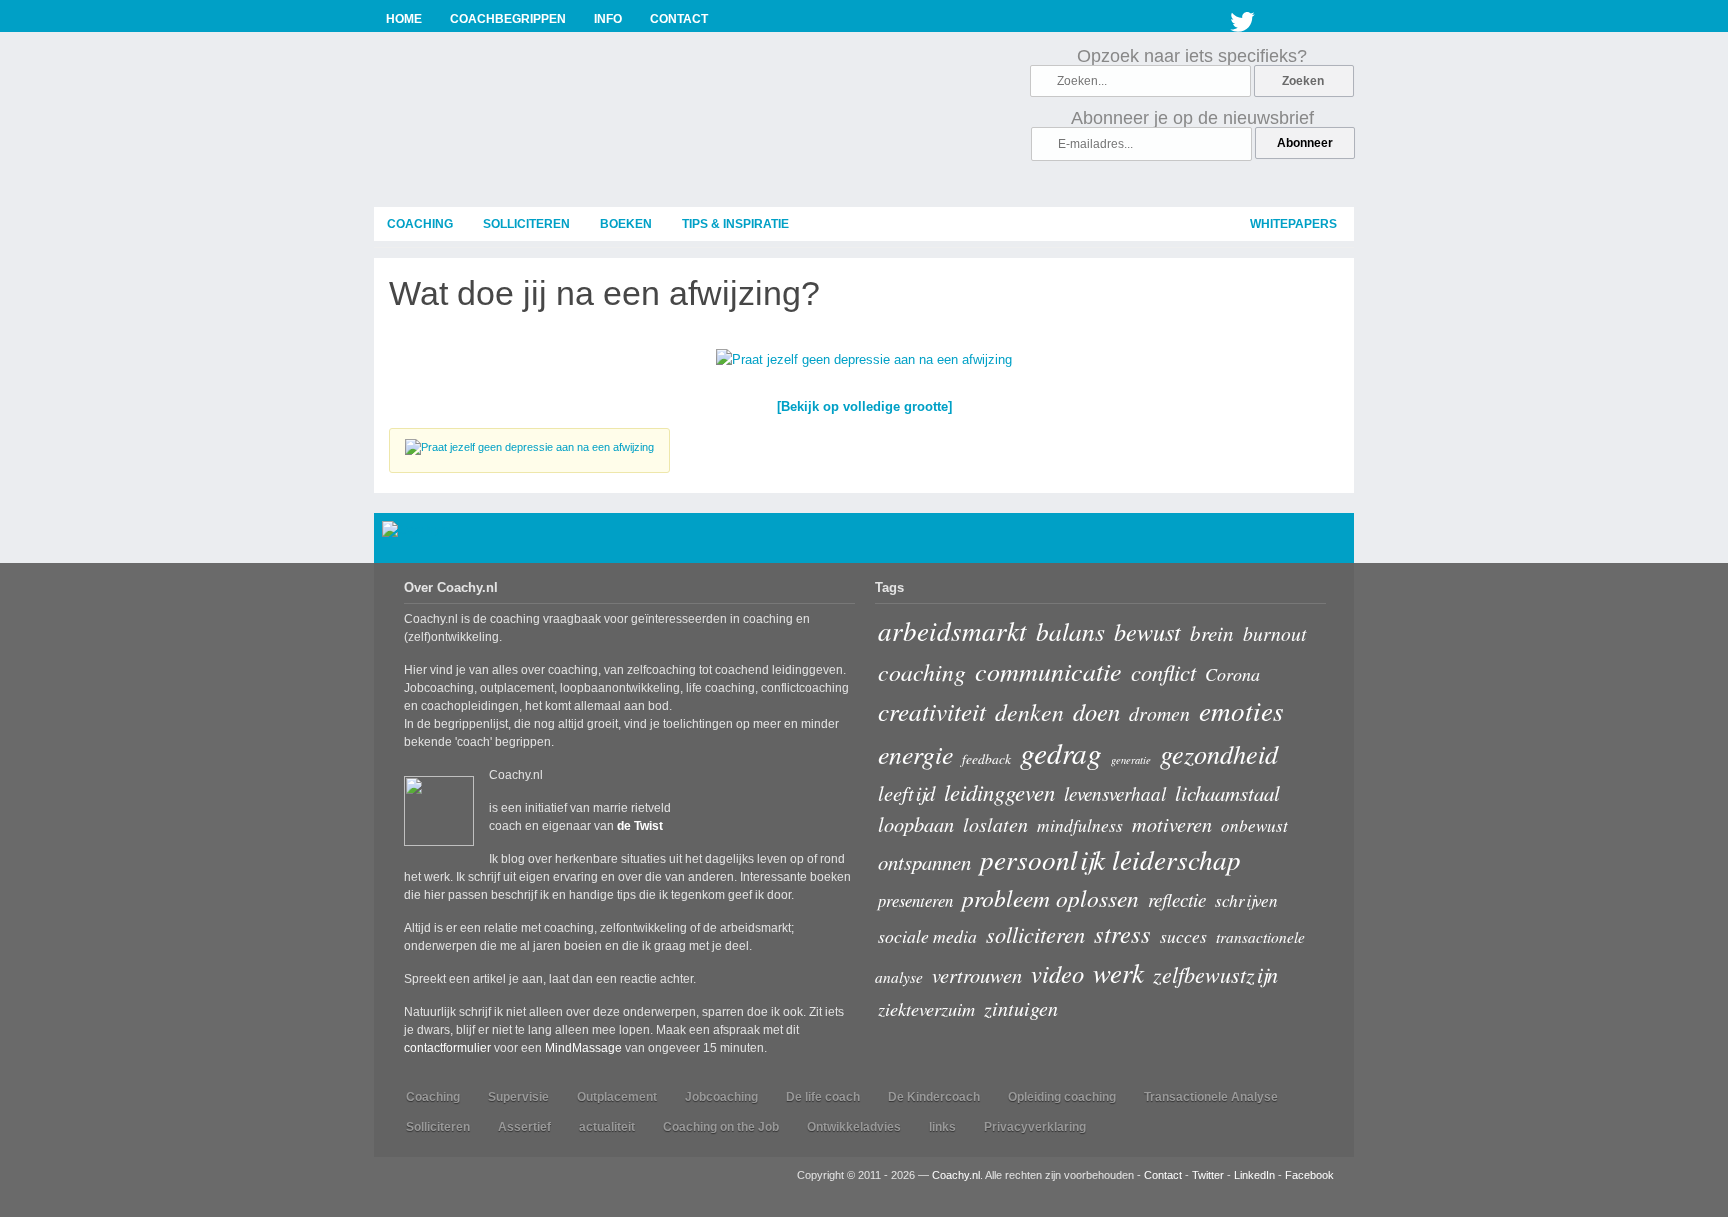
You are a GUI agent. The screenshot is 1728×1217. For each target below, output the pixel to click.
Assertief (524, 1127)
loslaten (995, 824)
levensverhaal (1115, 793)
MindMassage (583, 1048)
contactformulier (447, 1048)
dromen (1159, 713)
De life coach (823, 1097)
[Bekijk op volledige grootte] (864, 406)
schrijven (1246, 900)
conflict (1163, 672)
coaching (420, 224)
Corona (1232, 674)
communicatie (1048, 670)
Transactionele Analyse (1211, 1097)
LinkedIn (1254, 1175)
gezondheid (1219, 753)
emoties (1241, 710)
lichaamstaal (1227, 793)
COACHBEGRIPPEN (508, 19)
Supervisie (518, 1097)
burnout (1274, 633)
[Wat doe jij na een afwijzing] (864, 363)
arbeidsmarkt (952, 630)
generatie (1131, 760)
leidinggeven (999, 792)
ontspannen (924, 862)
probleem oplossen (1050, 897)
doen (1096, 711)
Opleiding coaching (1062, 1097)
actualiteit (607, 1127)
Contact (1163, 1175)
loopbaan (916, 823)
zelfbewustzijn (1215, 974)
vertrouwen (977, 974)
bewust (1147, 631)
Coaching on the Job (721, 1127)
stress (1122, 933)
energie (915, 753)
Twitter (1243, 18)
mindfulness (1080, 825)
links (942, 1127)
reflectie (1177, 899)
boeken (626, 224)
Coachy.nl (956, 1175)
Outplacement (617, 1097)
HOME (404, 19)
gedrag (1061, 752)
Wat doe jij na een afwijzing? (604, 293)
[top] (1329, 541)
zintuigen (1021, 1008)
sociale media (927, 936)
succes (1183, 936)
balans (1070, 631)
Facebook (1309, 1175)
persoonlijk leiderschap (1110, 859)
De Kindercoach (934, 1097)
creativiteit (932, 711)
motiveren (1172, 823)
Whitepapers (1293, 224)
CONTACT (679, 19)
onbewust (1254, 825)
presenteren (915, 900)
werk (1118, 972)
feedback (986, 758)
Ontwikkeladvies (854, 1127)
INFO (608, 19)
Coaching (433, 1097)
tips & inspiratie (735, 224)
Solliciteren (438, 1127)
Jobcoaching (721, 1097)
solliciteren (526, 224)
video (1057, 973)
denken (1029, 711)
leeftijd (906, 792)
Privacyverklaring (1035, 1127)
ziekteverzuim (926, 1008)
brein (1212, 632)
